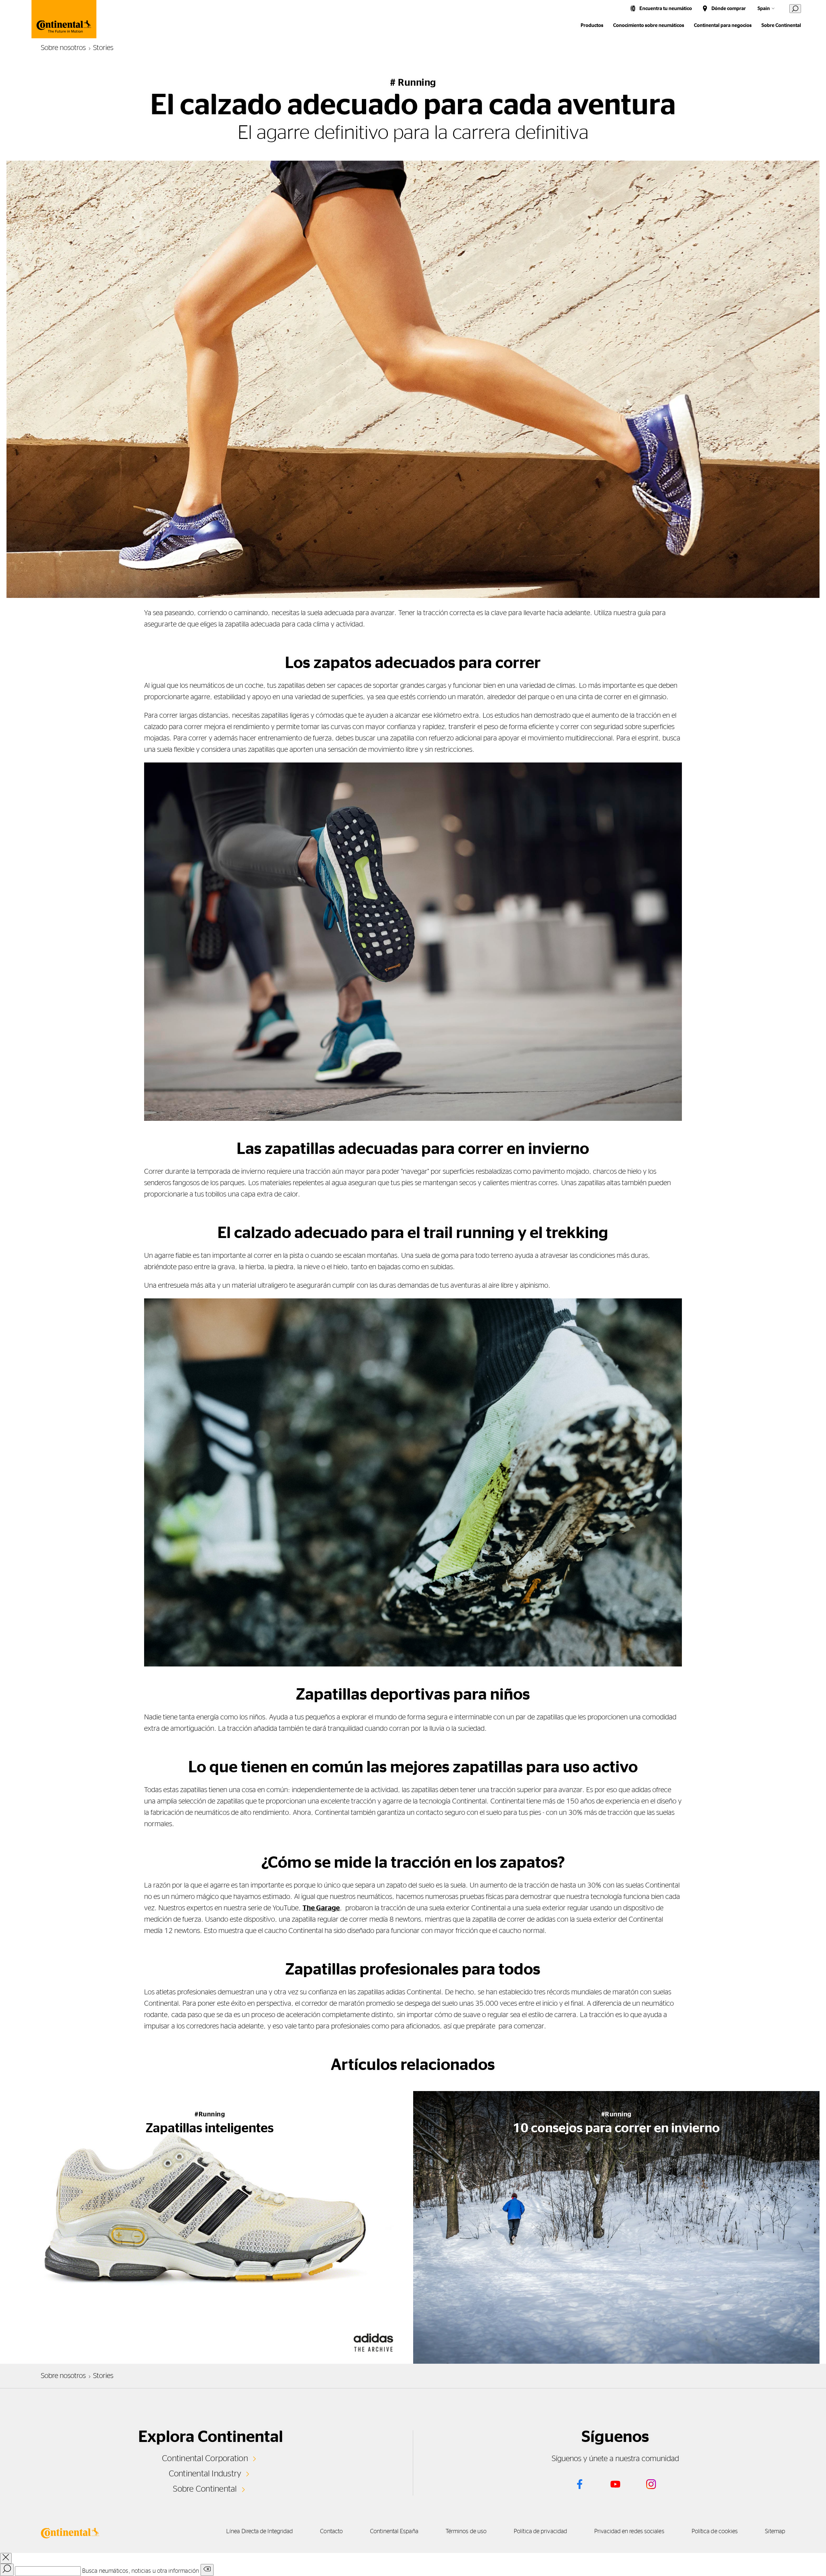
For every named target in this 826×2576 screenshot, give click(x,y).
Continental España (394, 2532)
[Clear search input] (207, 2570)
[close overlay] (6, 2558)
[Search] (7, 2570)
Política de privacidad (540, 2532)
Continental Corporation (205, 2458)
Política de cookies (715, 2532)
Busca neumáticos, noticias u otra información (141, 2571)
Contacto (331, 2532)
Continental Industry (205, 2474)
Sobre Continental (205, 2489)
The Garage (321, 1908)
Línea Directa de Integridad (259, 2532)
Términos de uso (466, 2532)
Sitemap (775, 2532)
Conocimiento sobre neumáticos (649, 25)
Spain (764, 9)
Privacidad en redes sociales (629, 2532)
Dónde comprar (729, 9)
